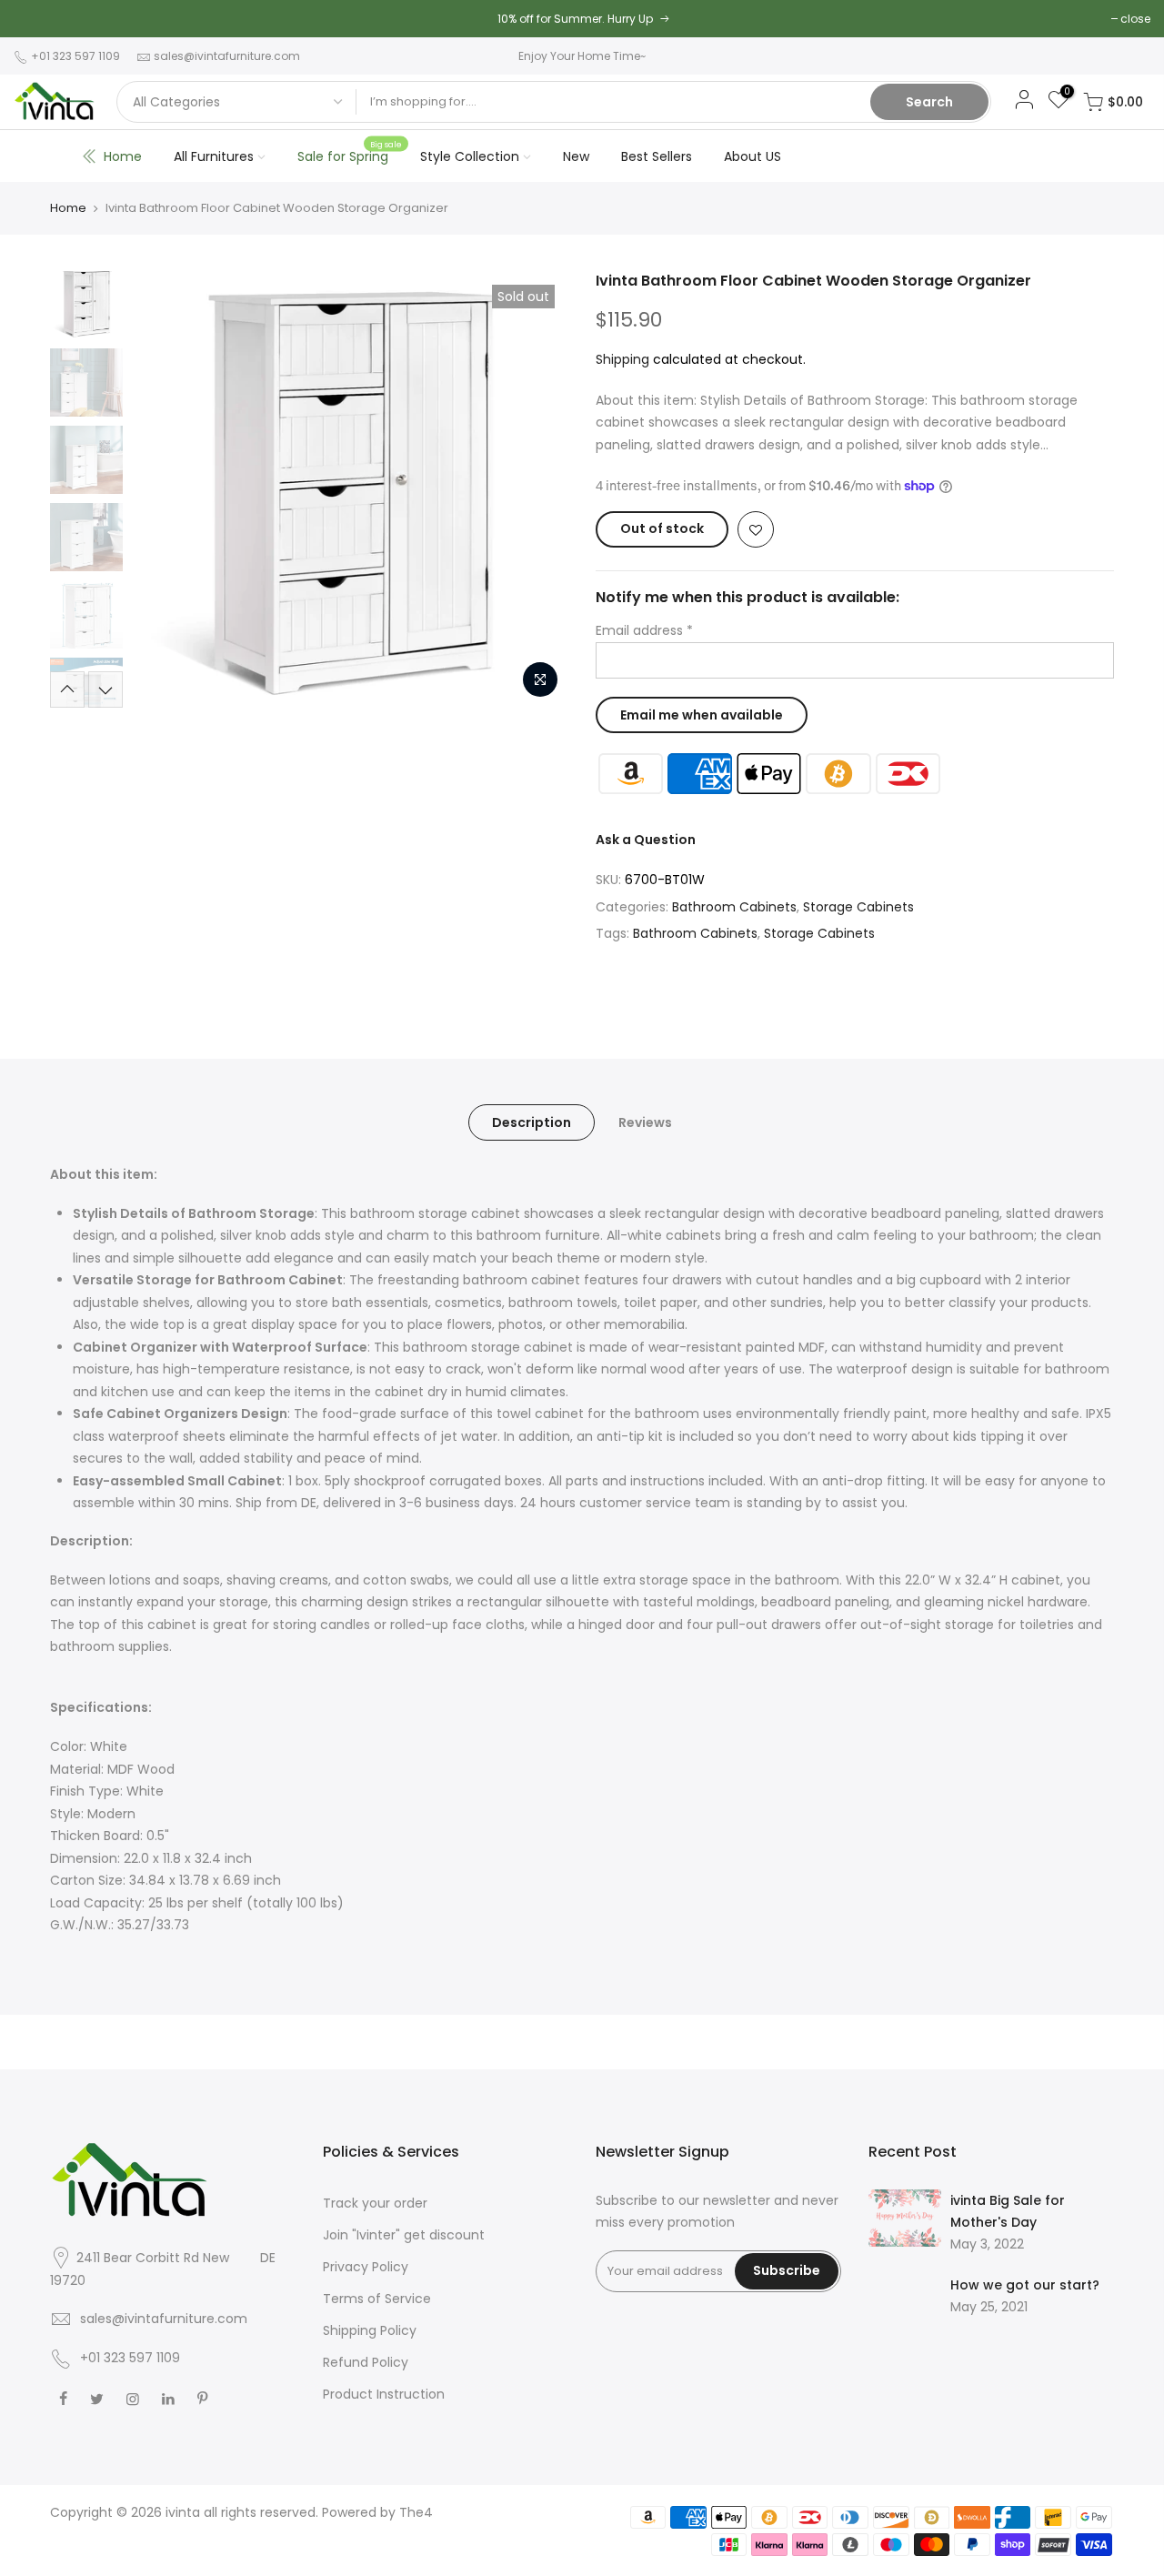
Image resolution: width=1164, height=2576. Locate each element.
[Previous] (164, 489)
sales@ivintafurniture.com (227, 56)
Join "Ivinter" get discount (404, 2235)
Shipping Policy (370, 2330)
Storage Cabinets (858, 907)
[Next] (537, 489)
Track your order (375, 2203)
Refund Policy (366, 2362)
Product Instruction (384, 2394)
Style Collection (470, 156)
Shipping (622, 359)
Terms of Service (377, 2299)
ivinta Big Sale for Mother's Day (1008, 2211)
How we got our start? (1025, 2285)
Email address (644, 630)
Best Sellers (657, 156)
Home (123, 156)
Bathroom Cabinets (734, 907)
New (576, 156)
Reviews (645, 1122)
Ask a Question (646, 840)
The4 (416, 2512)
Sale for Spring (350, 152)
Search (929, 102)
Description (532, 1122)
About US (753, 156)
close (1135, 19)
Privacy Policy (366, 2267)
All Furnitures (214, 156)
